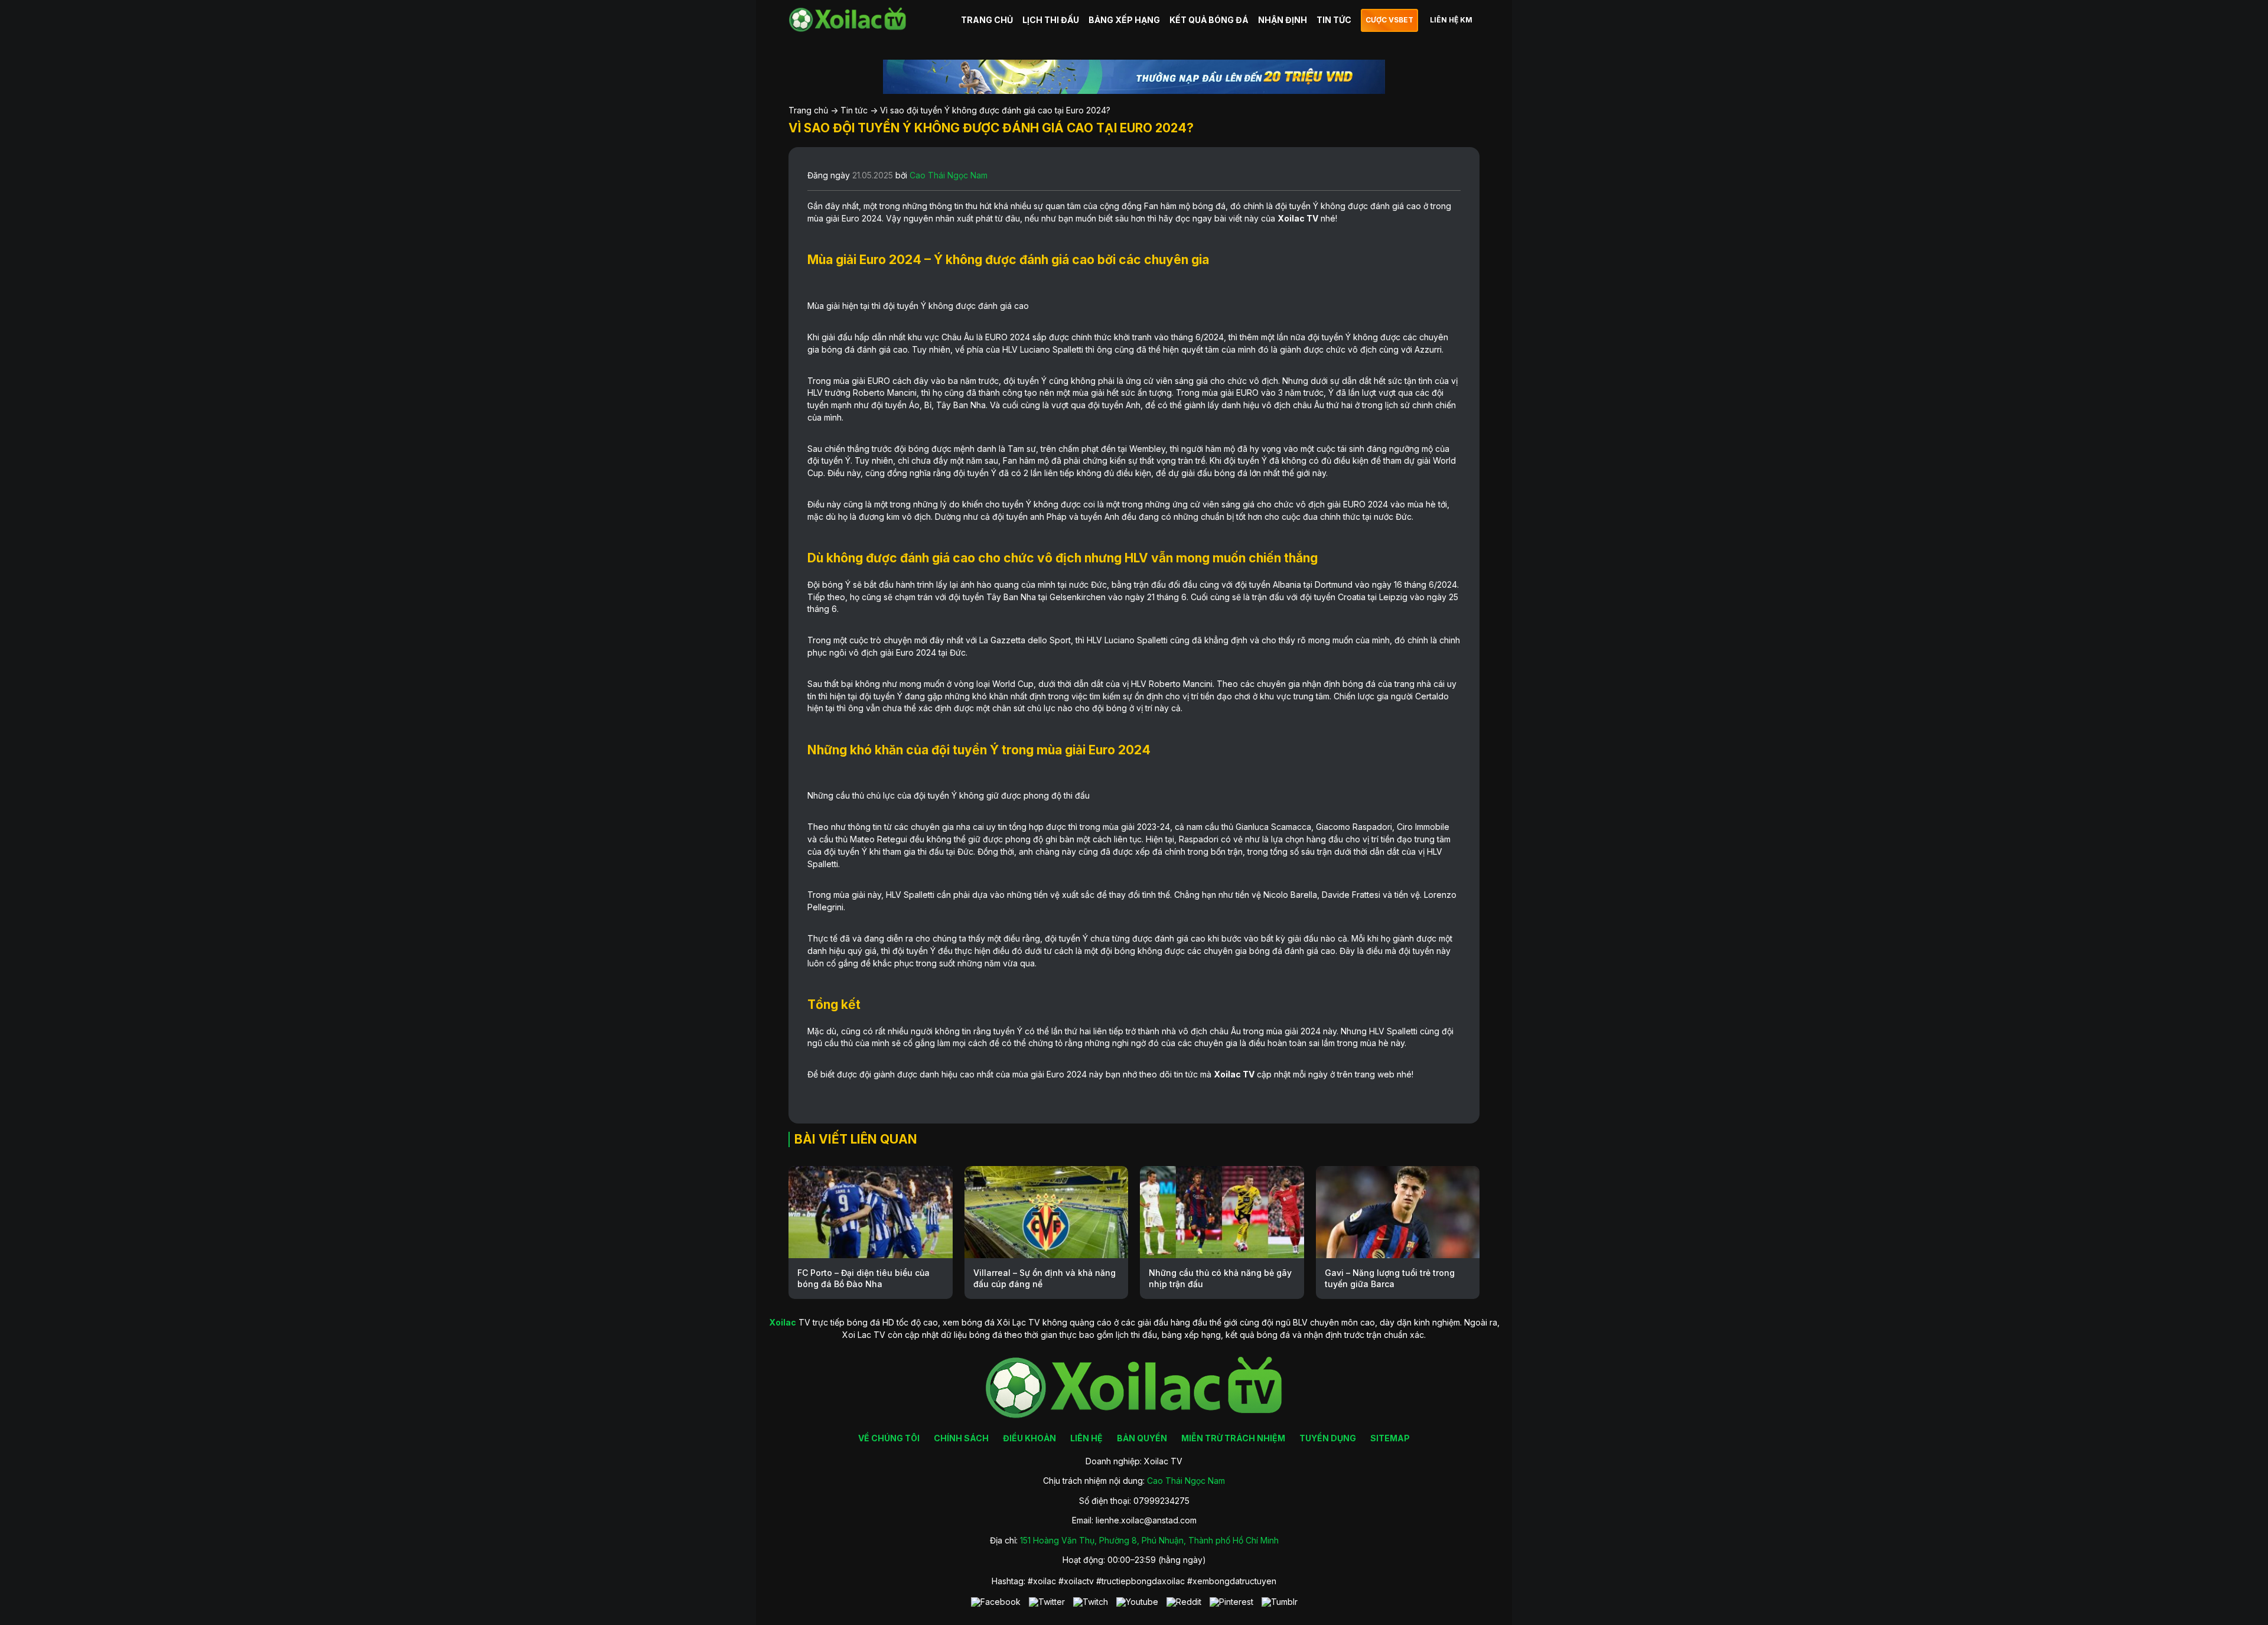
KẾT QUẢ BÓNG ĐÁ (1209, 20)
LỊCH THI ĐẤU (1051, 20)
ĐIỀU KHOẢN (1029, 1438)
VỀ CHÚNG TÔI (889, 1438)
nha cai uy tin (982, 827)
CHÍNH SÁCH (961, 1438)
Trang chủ (808, 110)
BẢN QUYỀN (1142, 1438)
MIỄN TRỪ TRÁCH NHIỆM (1233, 1438)
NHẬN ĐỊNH (1283, 20)
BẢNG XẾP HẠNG (1124, 20)
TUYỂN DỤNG (1328, 1438)
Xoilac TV (1298, 218)
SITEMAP (1390, 1438)
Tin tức (854, 110)
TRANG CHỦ (987, 20)
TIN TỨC (1334, 20)
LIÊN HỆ (1086, 1438)
